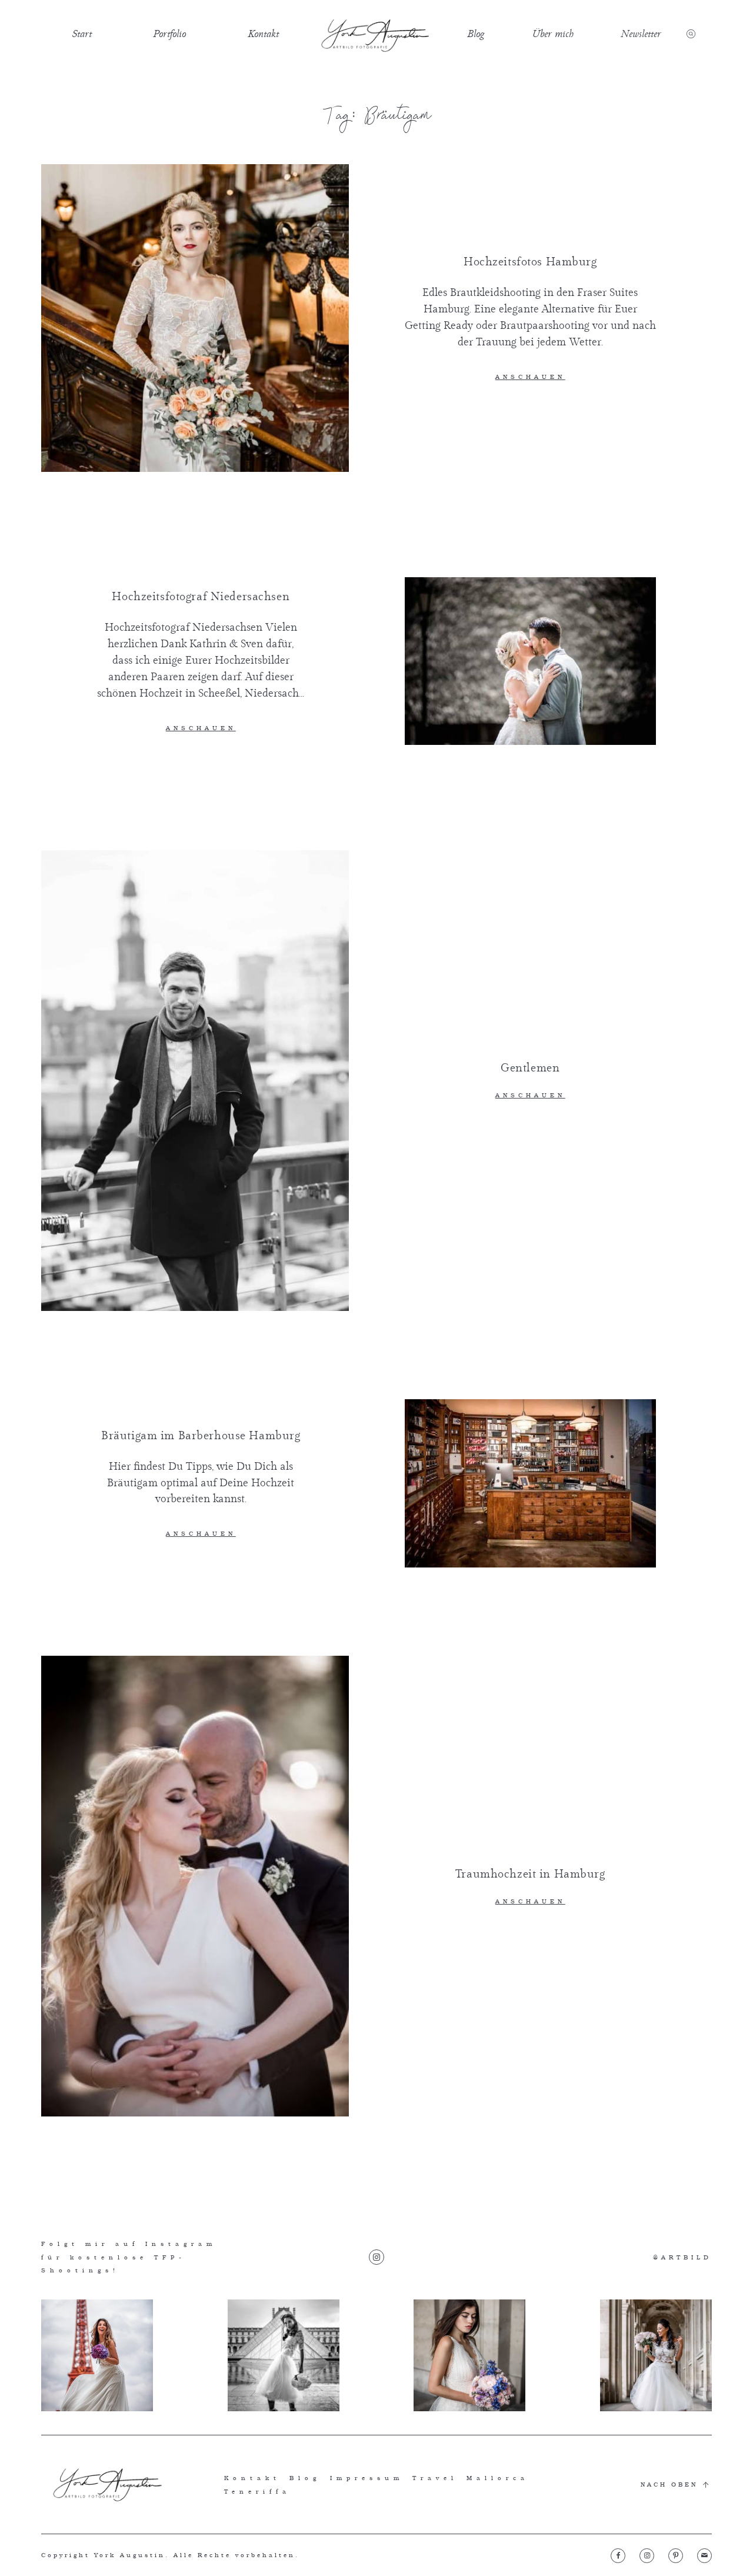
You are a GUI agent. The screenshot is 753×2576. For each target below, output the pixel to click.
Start (82, 34)
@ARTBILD (682, 2257)
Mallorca (498, 2478)
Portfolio (169, 34)
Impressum (367, 2478)
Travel (435, 2478)
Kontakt (263, 34)
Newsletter (641, 34)
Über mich (553, 34)
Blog (476, 34)
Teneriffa (257, 2491)
